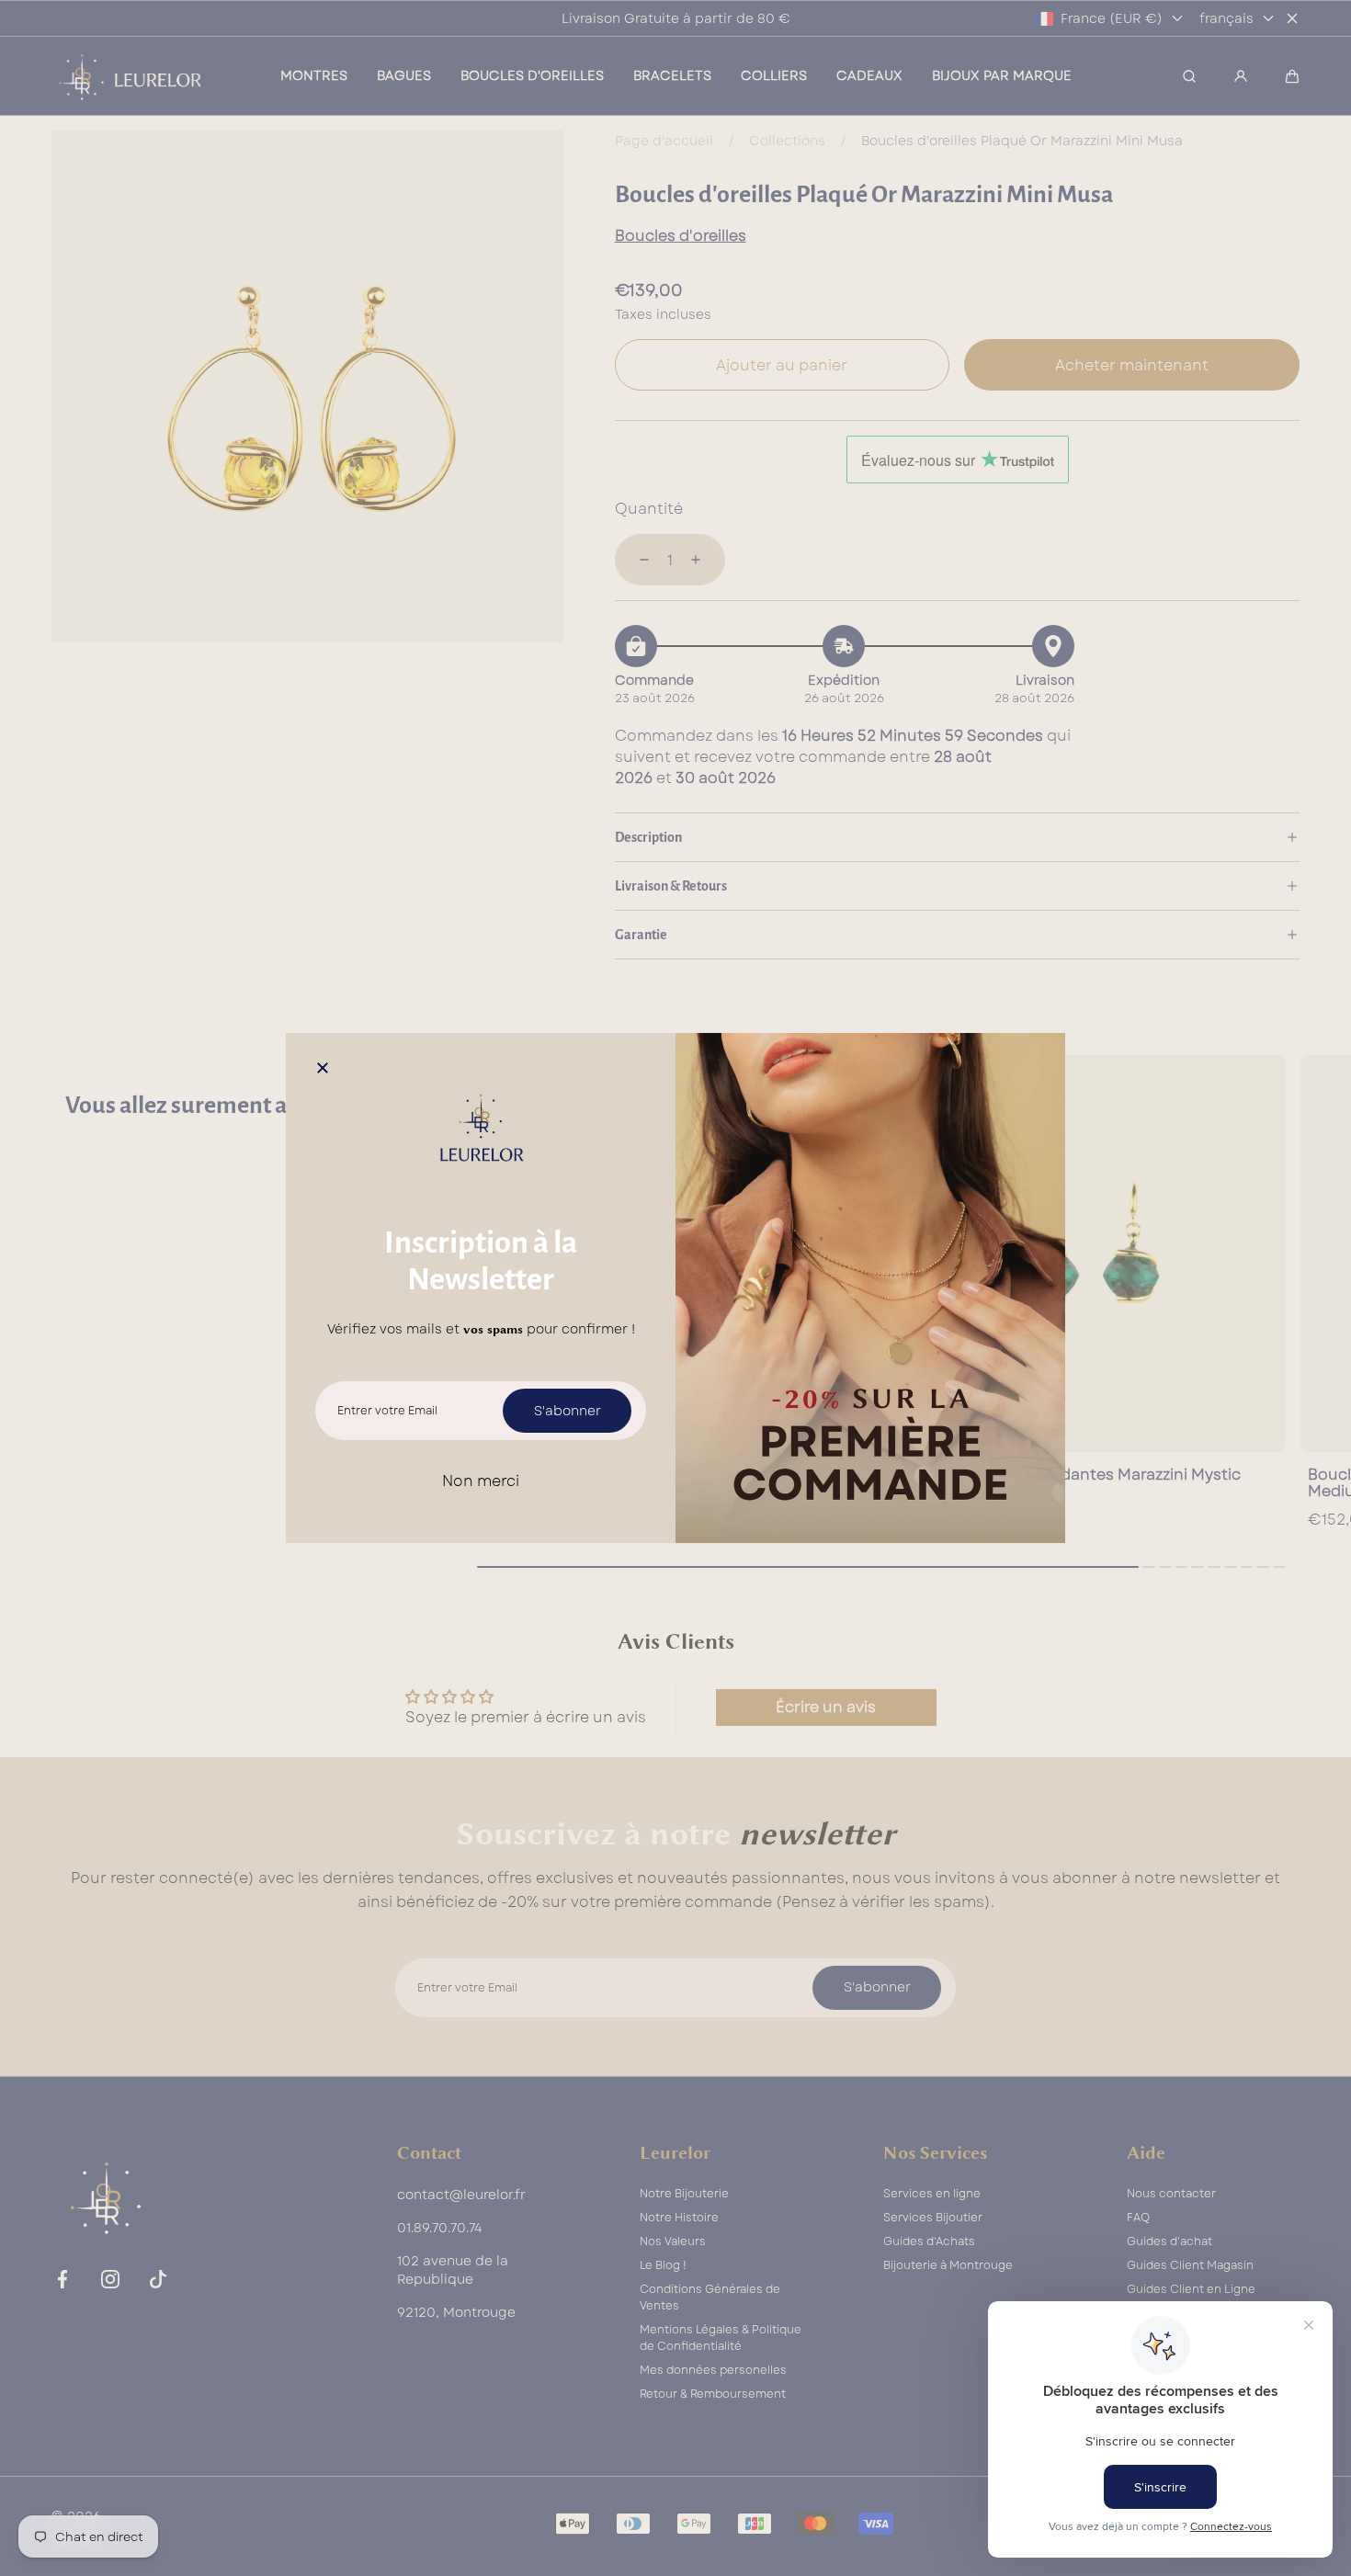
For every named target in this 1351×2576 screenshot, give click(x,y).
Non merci (481, 1481)
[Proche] (323, 1070)
